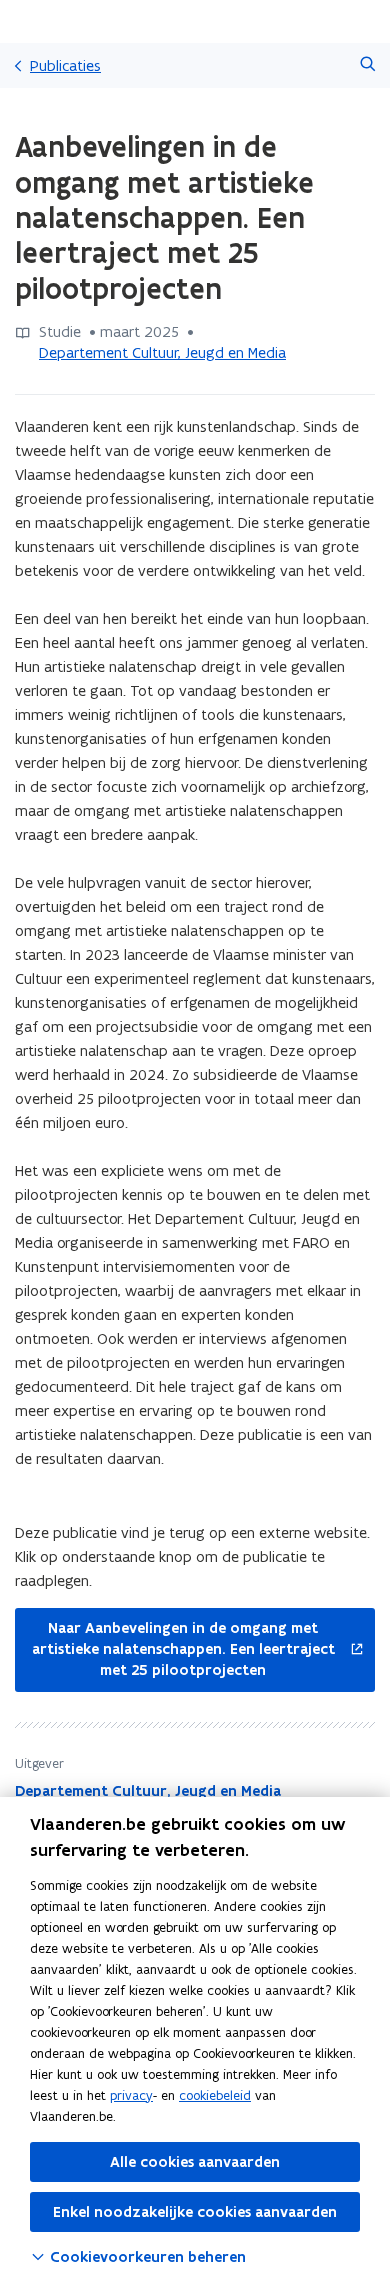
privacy (131, 2095)
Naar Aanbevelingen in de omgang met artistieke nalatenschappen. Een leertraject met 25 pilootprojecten (175, 1649)
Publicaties (65, 65)
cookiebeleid (215, 2095)
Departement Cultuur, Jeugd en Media (162, 352)
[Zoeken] (367, 65)
